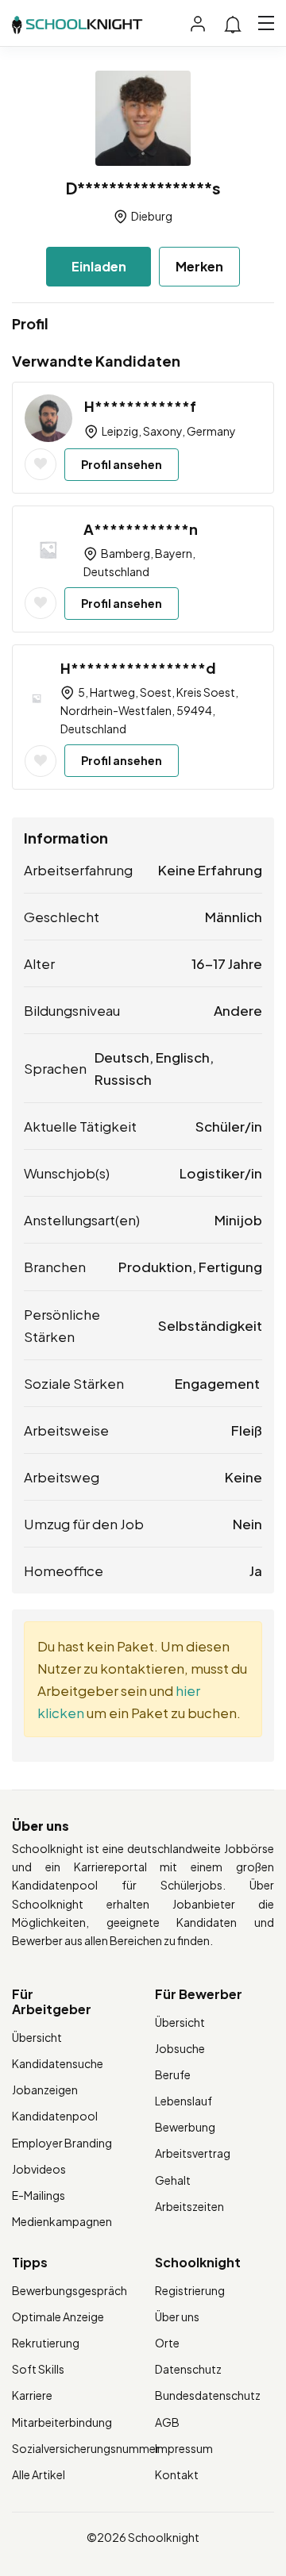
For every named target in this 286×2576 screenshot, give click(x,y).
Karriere (32, 2395)
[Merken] (41, 464)
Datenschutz (188, 2369)
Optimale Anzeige (58, 2316)
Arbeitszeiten (189, 2206)
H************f (140, 406)
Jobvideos (39, 2169)
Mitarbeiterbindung (62, 2422)
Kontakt (177, 2474)
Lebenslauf (184, 2101)
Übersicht (37, 2037)
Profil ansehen (122, 464)
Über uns (177, 2316)
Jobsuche (180, 2048)
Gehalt (173, 2180)
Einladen (99, 266)
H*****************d (138, 668)
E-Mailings (39, 2195)
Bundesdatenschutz (208, 2395)
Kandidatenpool (55, 2116)
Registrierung (190, 2290)
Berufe (173, 2074)
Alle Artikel (39, 2474)
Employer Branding (62, 2143)
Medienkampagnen (62, 2221)
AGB (167, 2422)
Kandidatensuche (58, 2063)
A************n (141, 529)
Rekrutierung (46, 2343)
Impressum (184, 2448)
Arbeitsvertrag (193, 2153)
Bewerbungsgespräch (70, 2290)
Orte (167, 2343)
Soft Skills (38, 2369)
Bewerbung (185, 2127)
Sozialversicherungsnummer (86, 2448)
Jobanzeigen (45, 2090)
